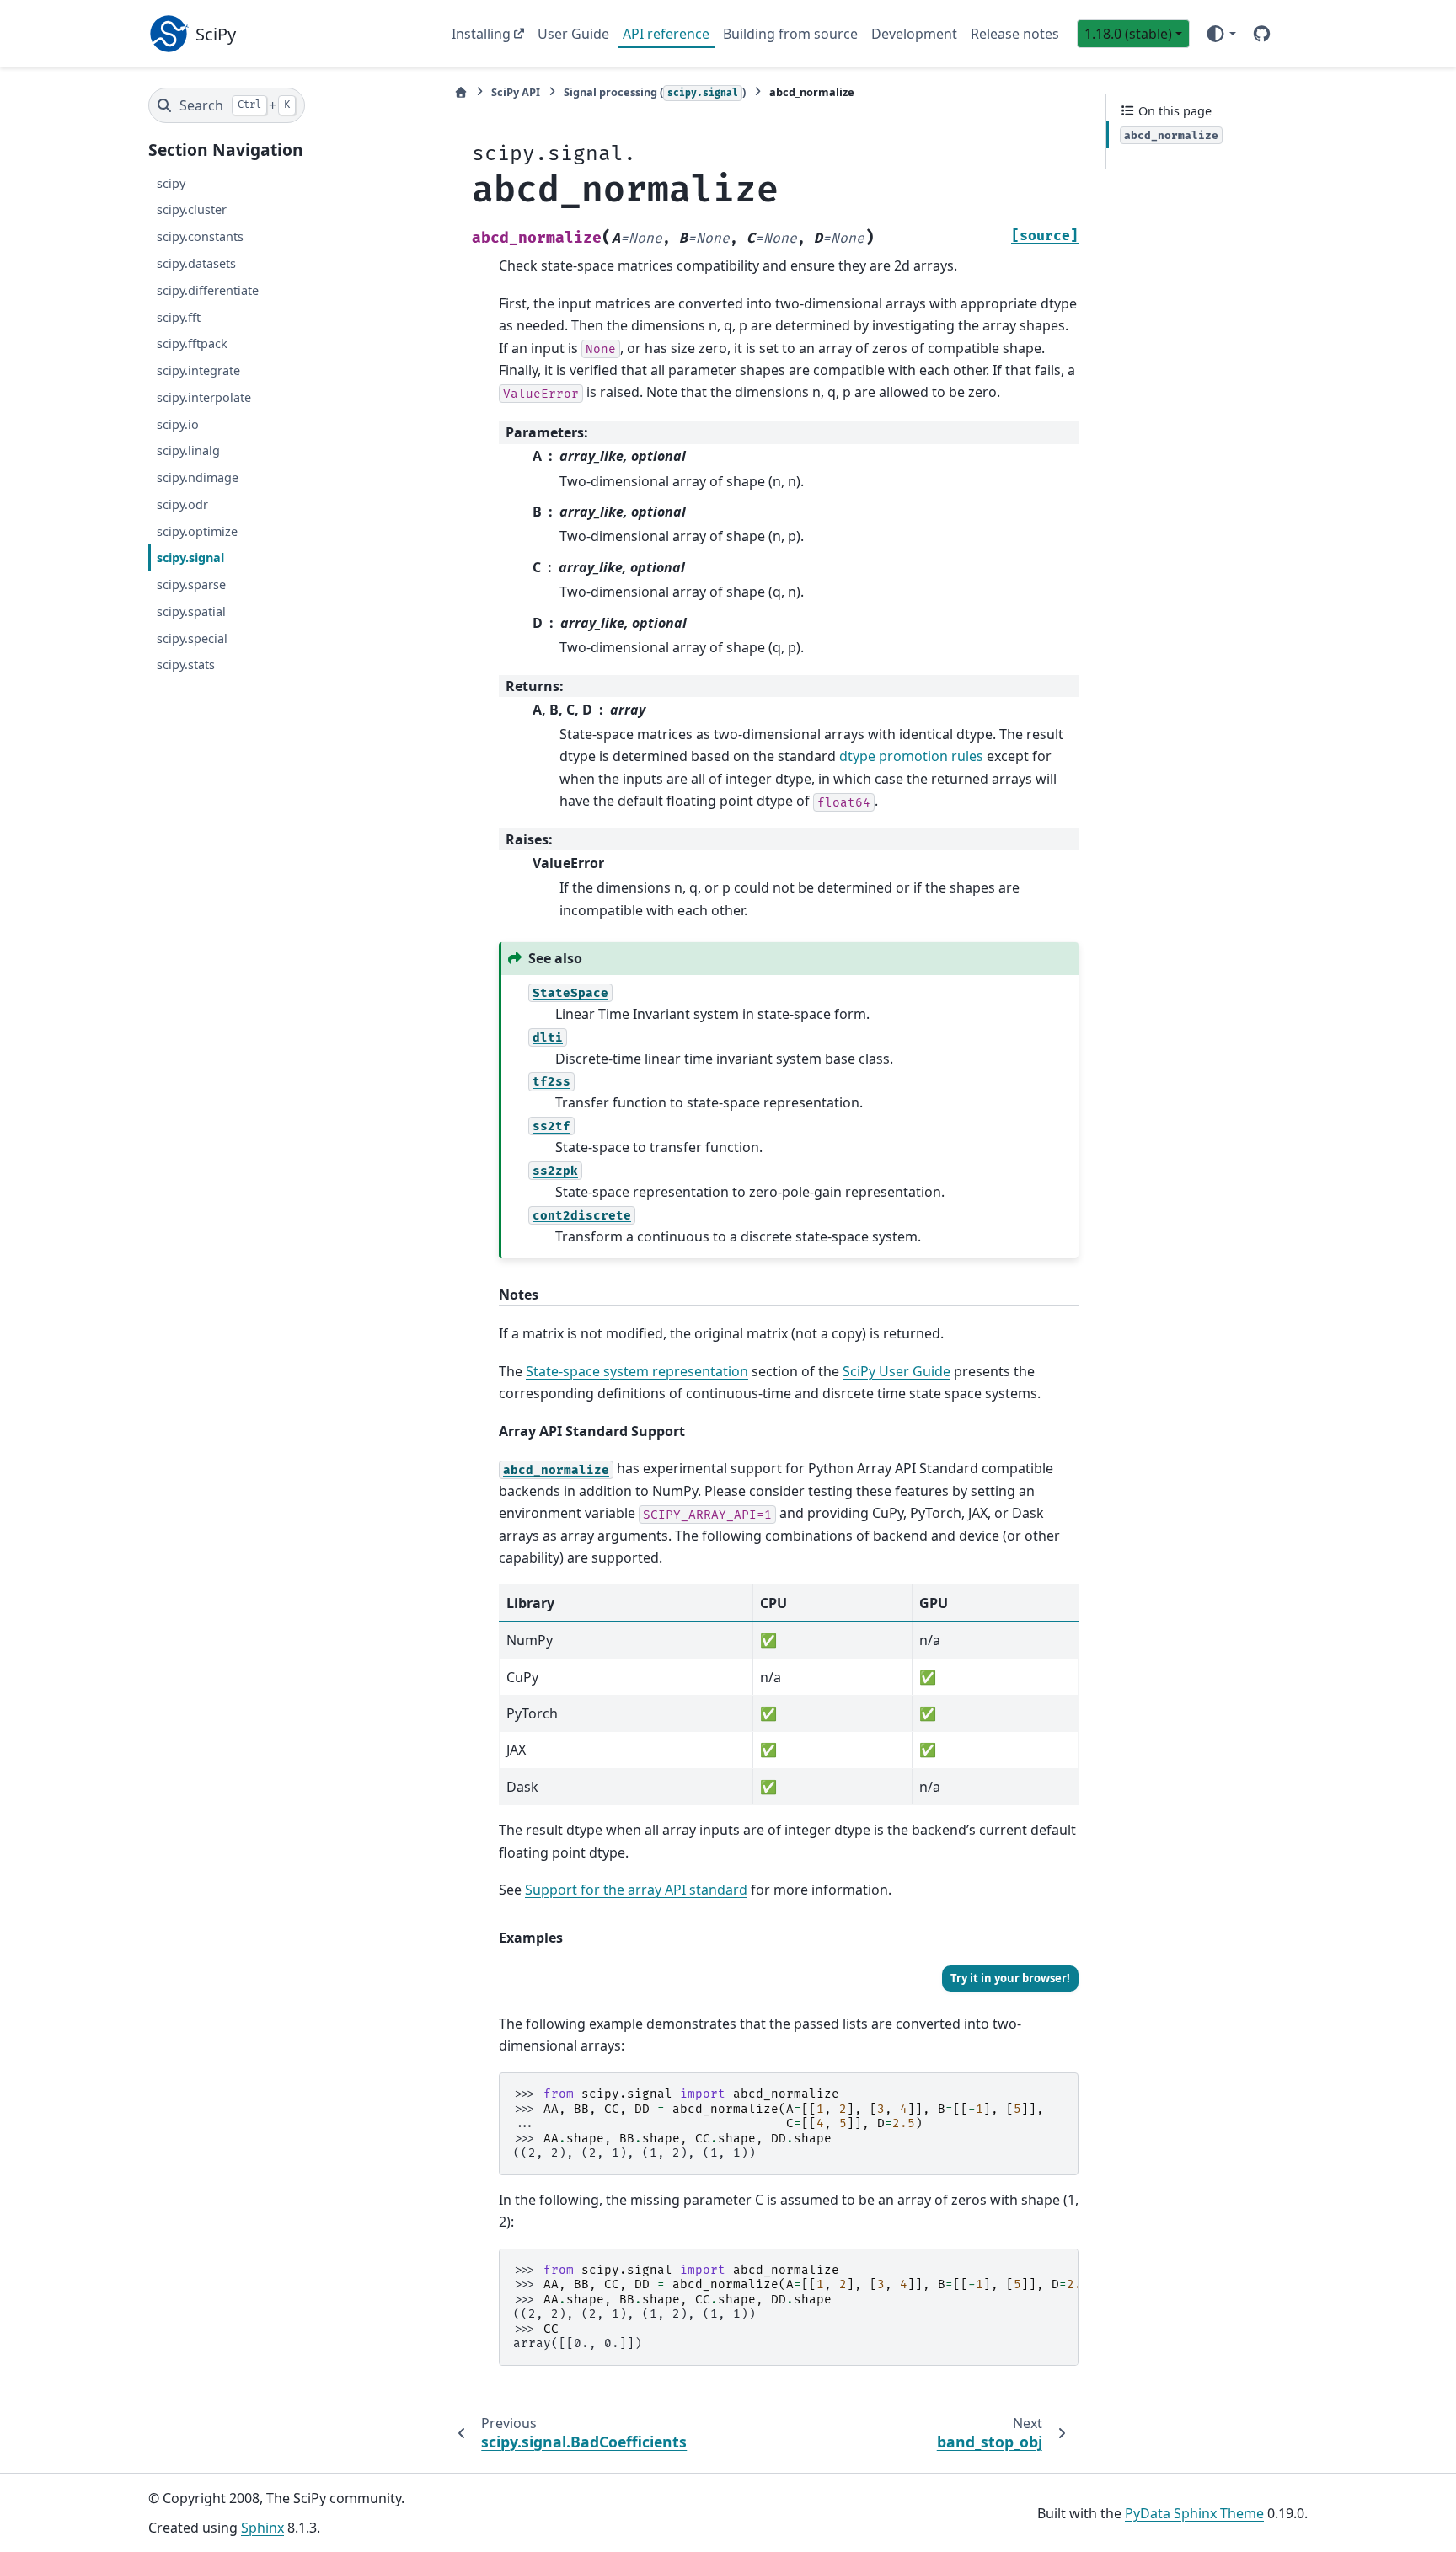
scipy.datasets (196, 263)
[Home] (461, 92)
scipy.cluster (192, 209)
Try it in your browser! (1010, 1978)
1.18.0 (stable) (1128, 34)
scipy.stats (186, 665)
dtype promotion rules (911, 756)
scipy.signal (190, 558)
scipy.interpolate (204, 397)
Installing (481, 34)
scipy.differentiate (208, 290)
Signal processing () (655, 92)
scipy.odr (182, 504)
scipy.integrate (198, 370)
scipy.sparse (191, 584)
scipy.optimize (197, 531)
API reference (666, 34)
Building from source (790, 34)
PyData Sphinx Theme (1194, 2513)
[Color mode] (1220, 34)
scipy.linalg (188, 450)
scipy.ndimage (198, 477)
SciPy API (516, 92)
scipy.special (192, 638)
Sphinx (262, 2528)
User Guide (573, 34)
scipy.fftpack (192, 343)
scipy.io (178, 424)
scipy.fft (179, 317)
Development (914, 34)
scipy (171, 183)
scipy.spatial (191, 611)
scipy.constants (200, 236)
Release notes (1015, 34)
